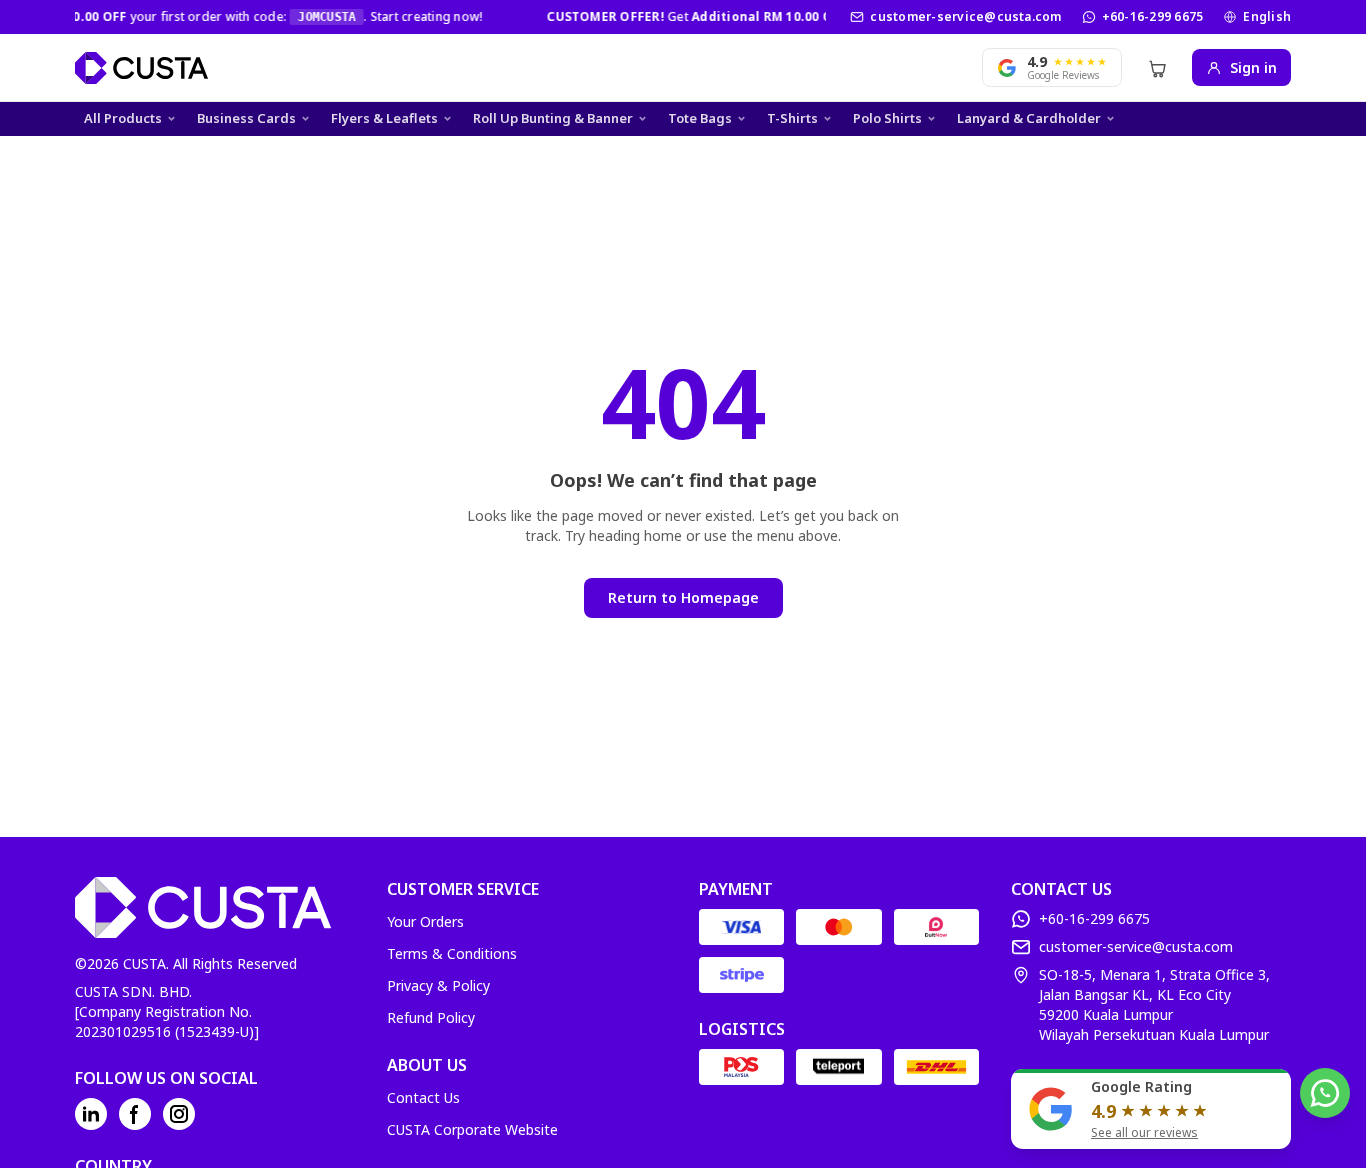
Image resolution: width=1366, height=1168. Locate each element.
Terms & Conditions (452, 953)
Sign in (1253, 67)
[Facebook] (135, 1114)
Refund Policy (431, 1017)
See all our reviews (1144, 1133)
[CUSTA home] (141, 68)
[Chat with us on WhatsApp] (1325, 1093)
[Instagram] (179, 1114)
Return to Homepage (683, 597)
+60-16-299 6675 (1153, 17)
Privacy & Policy (438, 985)
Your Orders (425, 921)
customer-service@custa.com (965, 17)
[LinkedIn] (91, 1114)
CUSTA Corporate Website (472, 1129)
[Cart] (1157, 68)
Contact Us (423, 1097)
